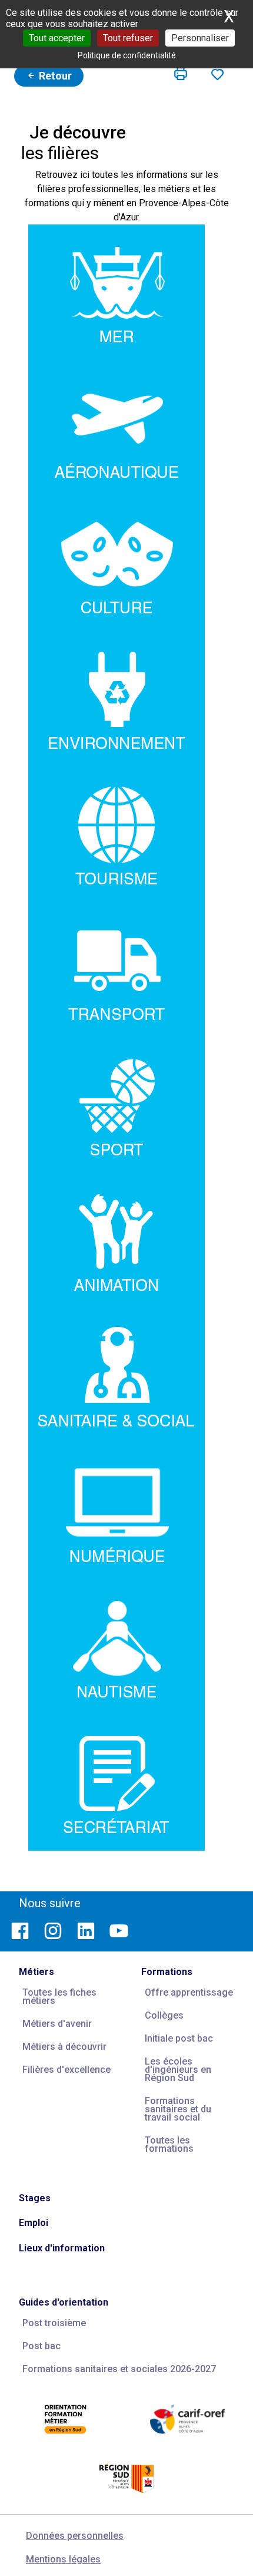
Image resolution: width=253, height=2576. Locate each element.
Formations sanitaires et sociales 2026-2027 (119, 2369)
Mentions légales (63, 2559)
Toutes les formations (169, 2144)
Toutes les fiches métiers (59, 1997)
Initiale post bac (179, 2038)
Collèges (164, 2015)
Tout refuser (128, 38)
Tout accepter (57, 38)
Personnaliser (200, 38)
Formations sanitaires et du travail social (178, 2109)
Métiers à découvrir (64, 2047)
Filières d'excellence (66, 2070)
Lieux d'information (62, 2248)
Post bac (41, 2346)
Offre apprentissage (189, 1992)
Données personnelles (75, 2536)
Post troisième (54, 2323)
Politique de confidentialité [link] (127, 55)
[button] (181, 74)
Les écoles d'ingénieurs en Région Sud (178, 2070)
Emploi (34, 2223)
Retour (54, 76)
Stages (35, 2198)
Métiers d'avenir (57, 2024)
